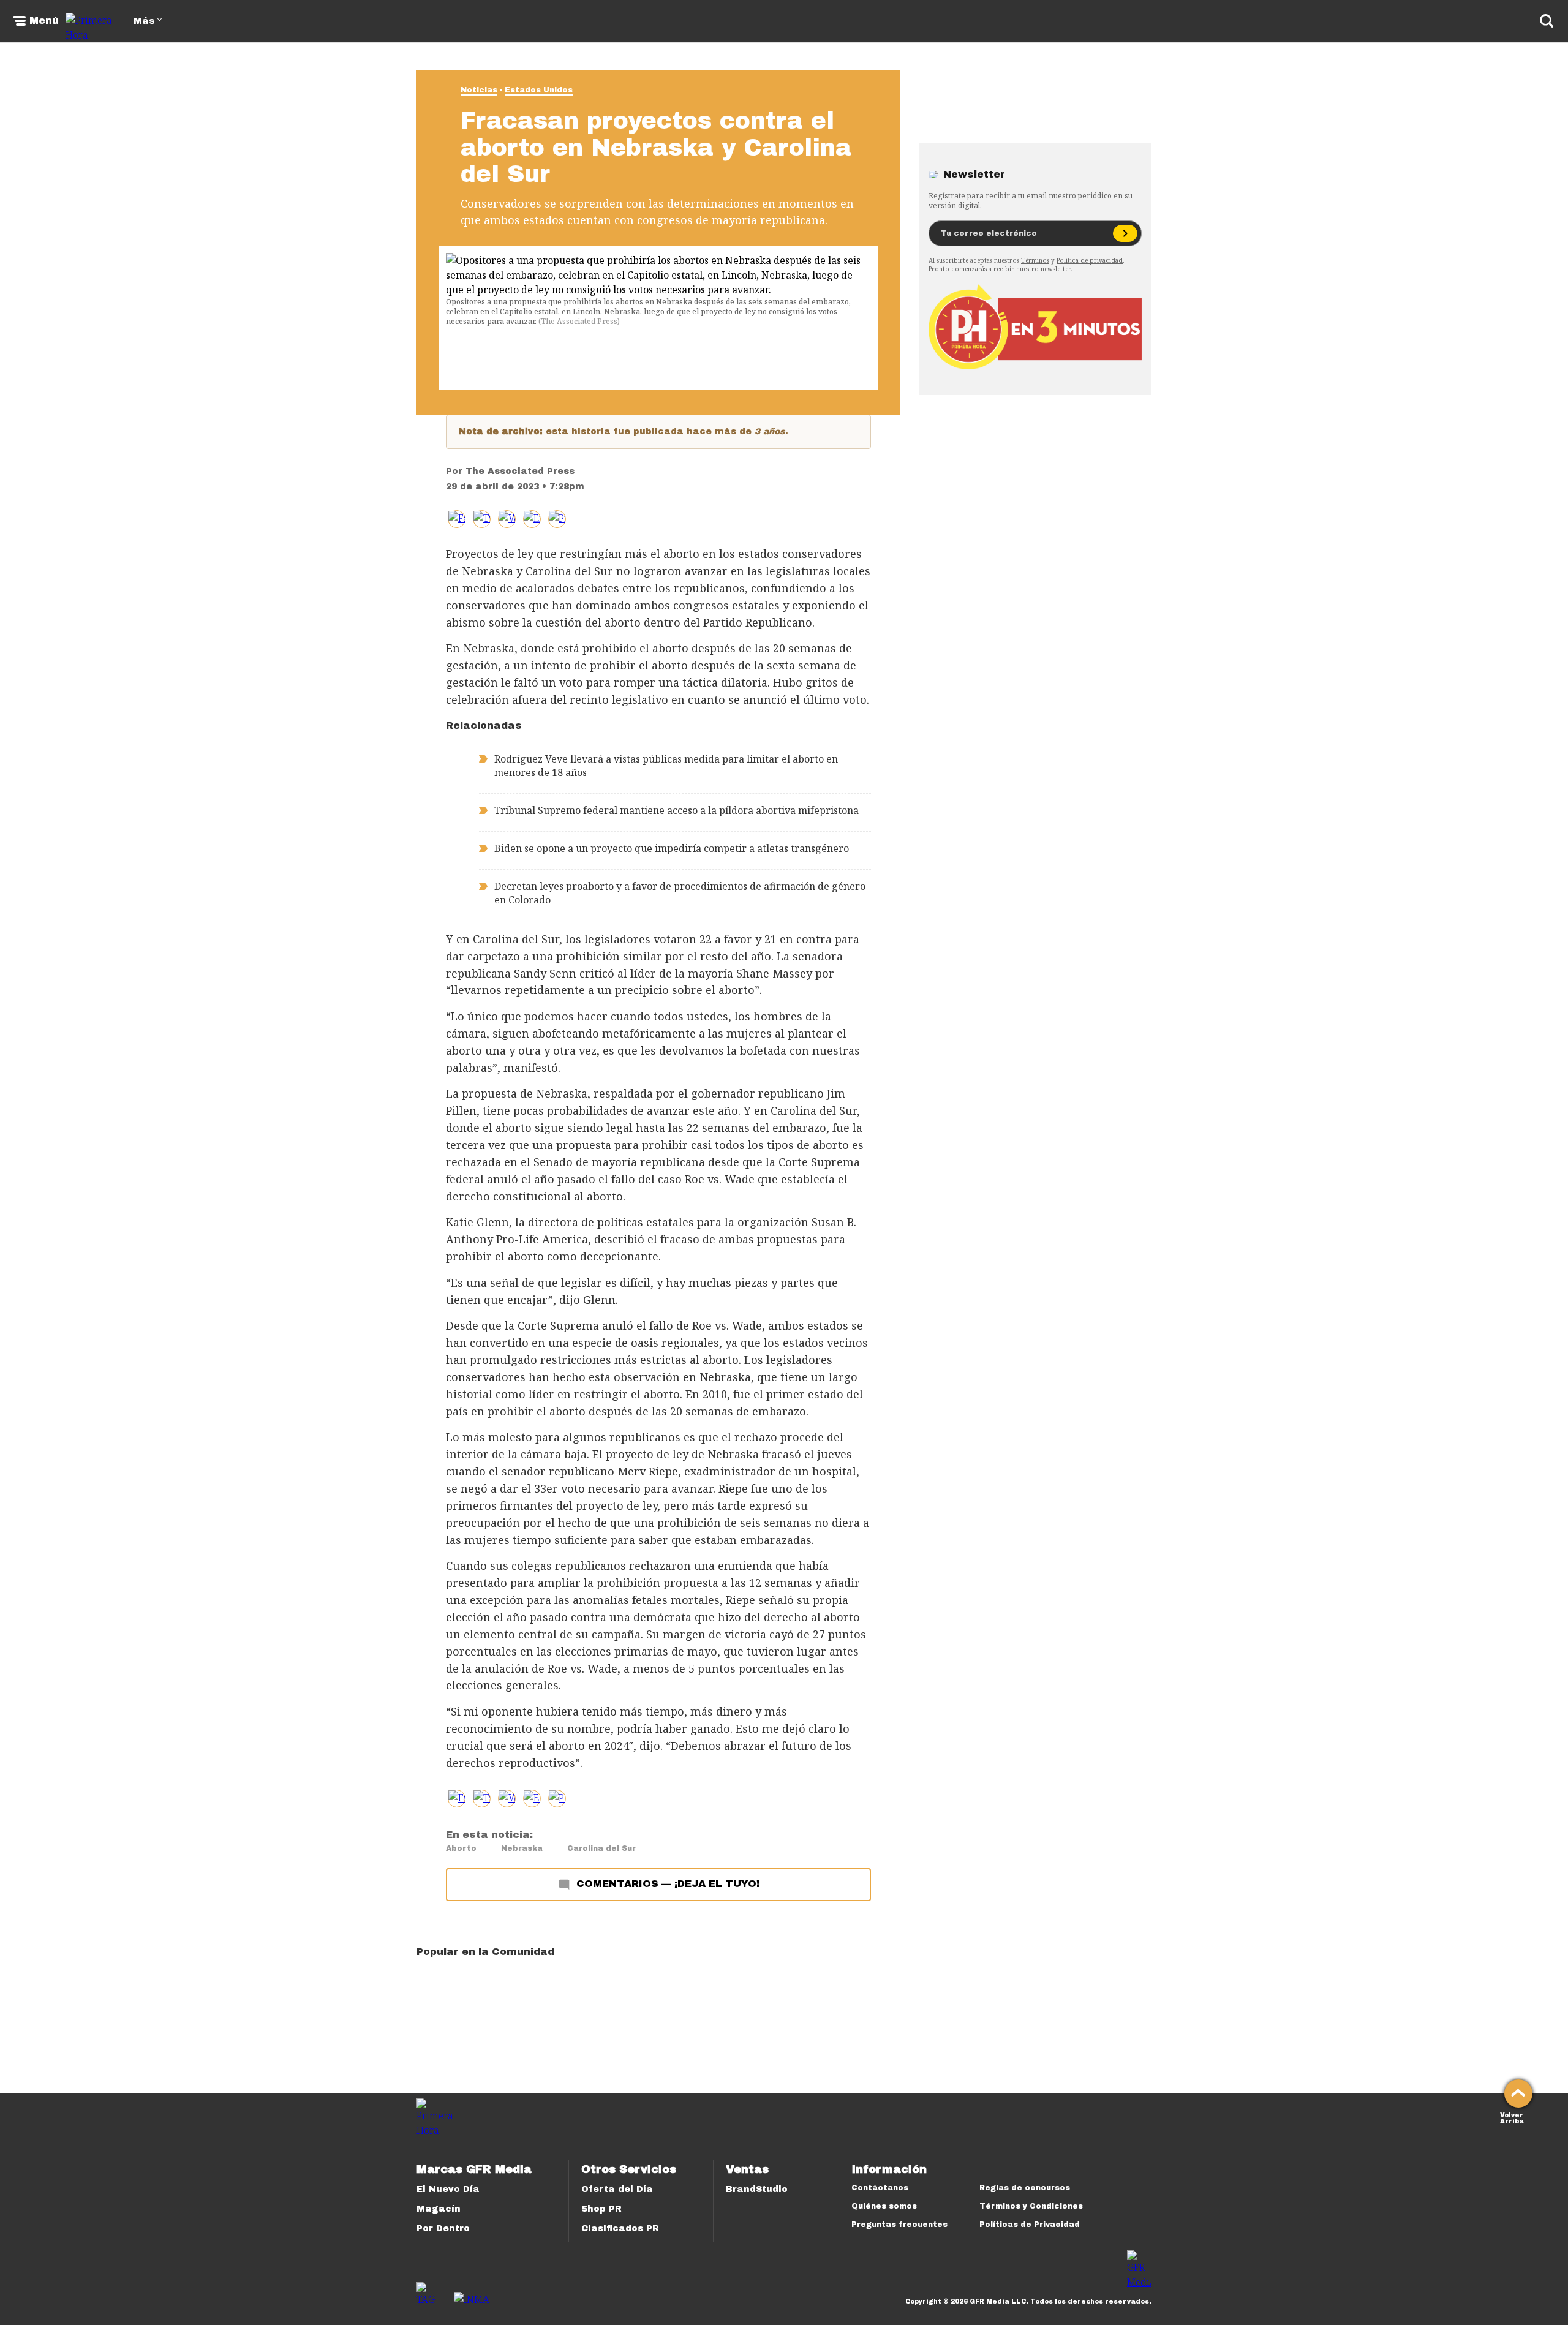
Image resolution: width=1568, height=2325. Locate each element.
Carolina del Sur (601, 1848)
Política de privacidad (1090, 260)
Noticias (479, 90)
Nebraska (522, 1848)
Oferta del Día (617, 2189)
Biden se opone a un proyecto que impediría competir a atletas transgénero (672, 848)
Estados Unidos (539, 90)
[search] (1547, 21)
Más (144, 21)
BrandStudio (757, 2189)
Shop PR (601, 2209)
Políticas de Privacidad (1030, 2225)
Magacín (439, 2209)
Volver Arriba (1512, 2117)
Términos (1035, 260)
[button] (482, 519)
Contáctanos (880, 2188)
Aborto (461, 1848)
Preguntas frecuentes (899, 2225)
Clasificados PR (620, 2229)
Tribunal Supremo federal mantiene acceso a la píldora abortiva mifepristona (677, 810)
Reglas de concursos (1025, 2188)
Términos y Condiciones (1031, 2206)
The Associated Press (520, 471)
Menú (44, 21)
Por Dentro (443, 2229)
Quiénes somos (884, 2206)
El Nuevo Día (448, 2189)
